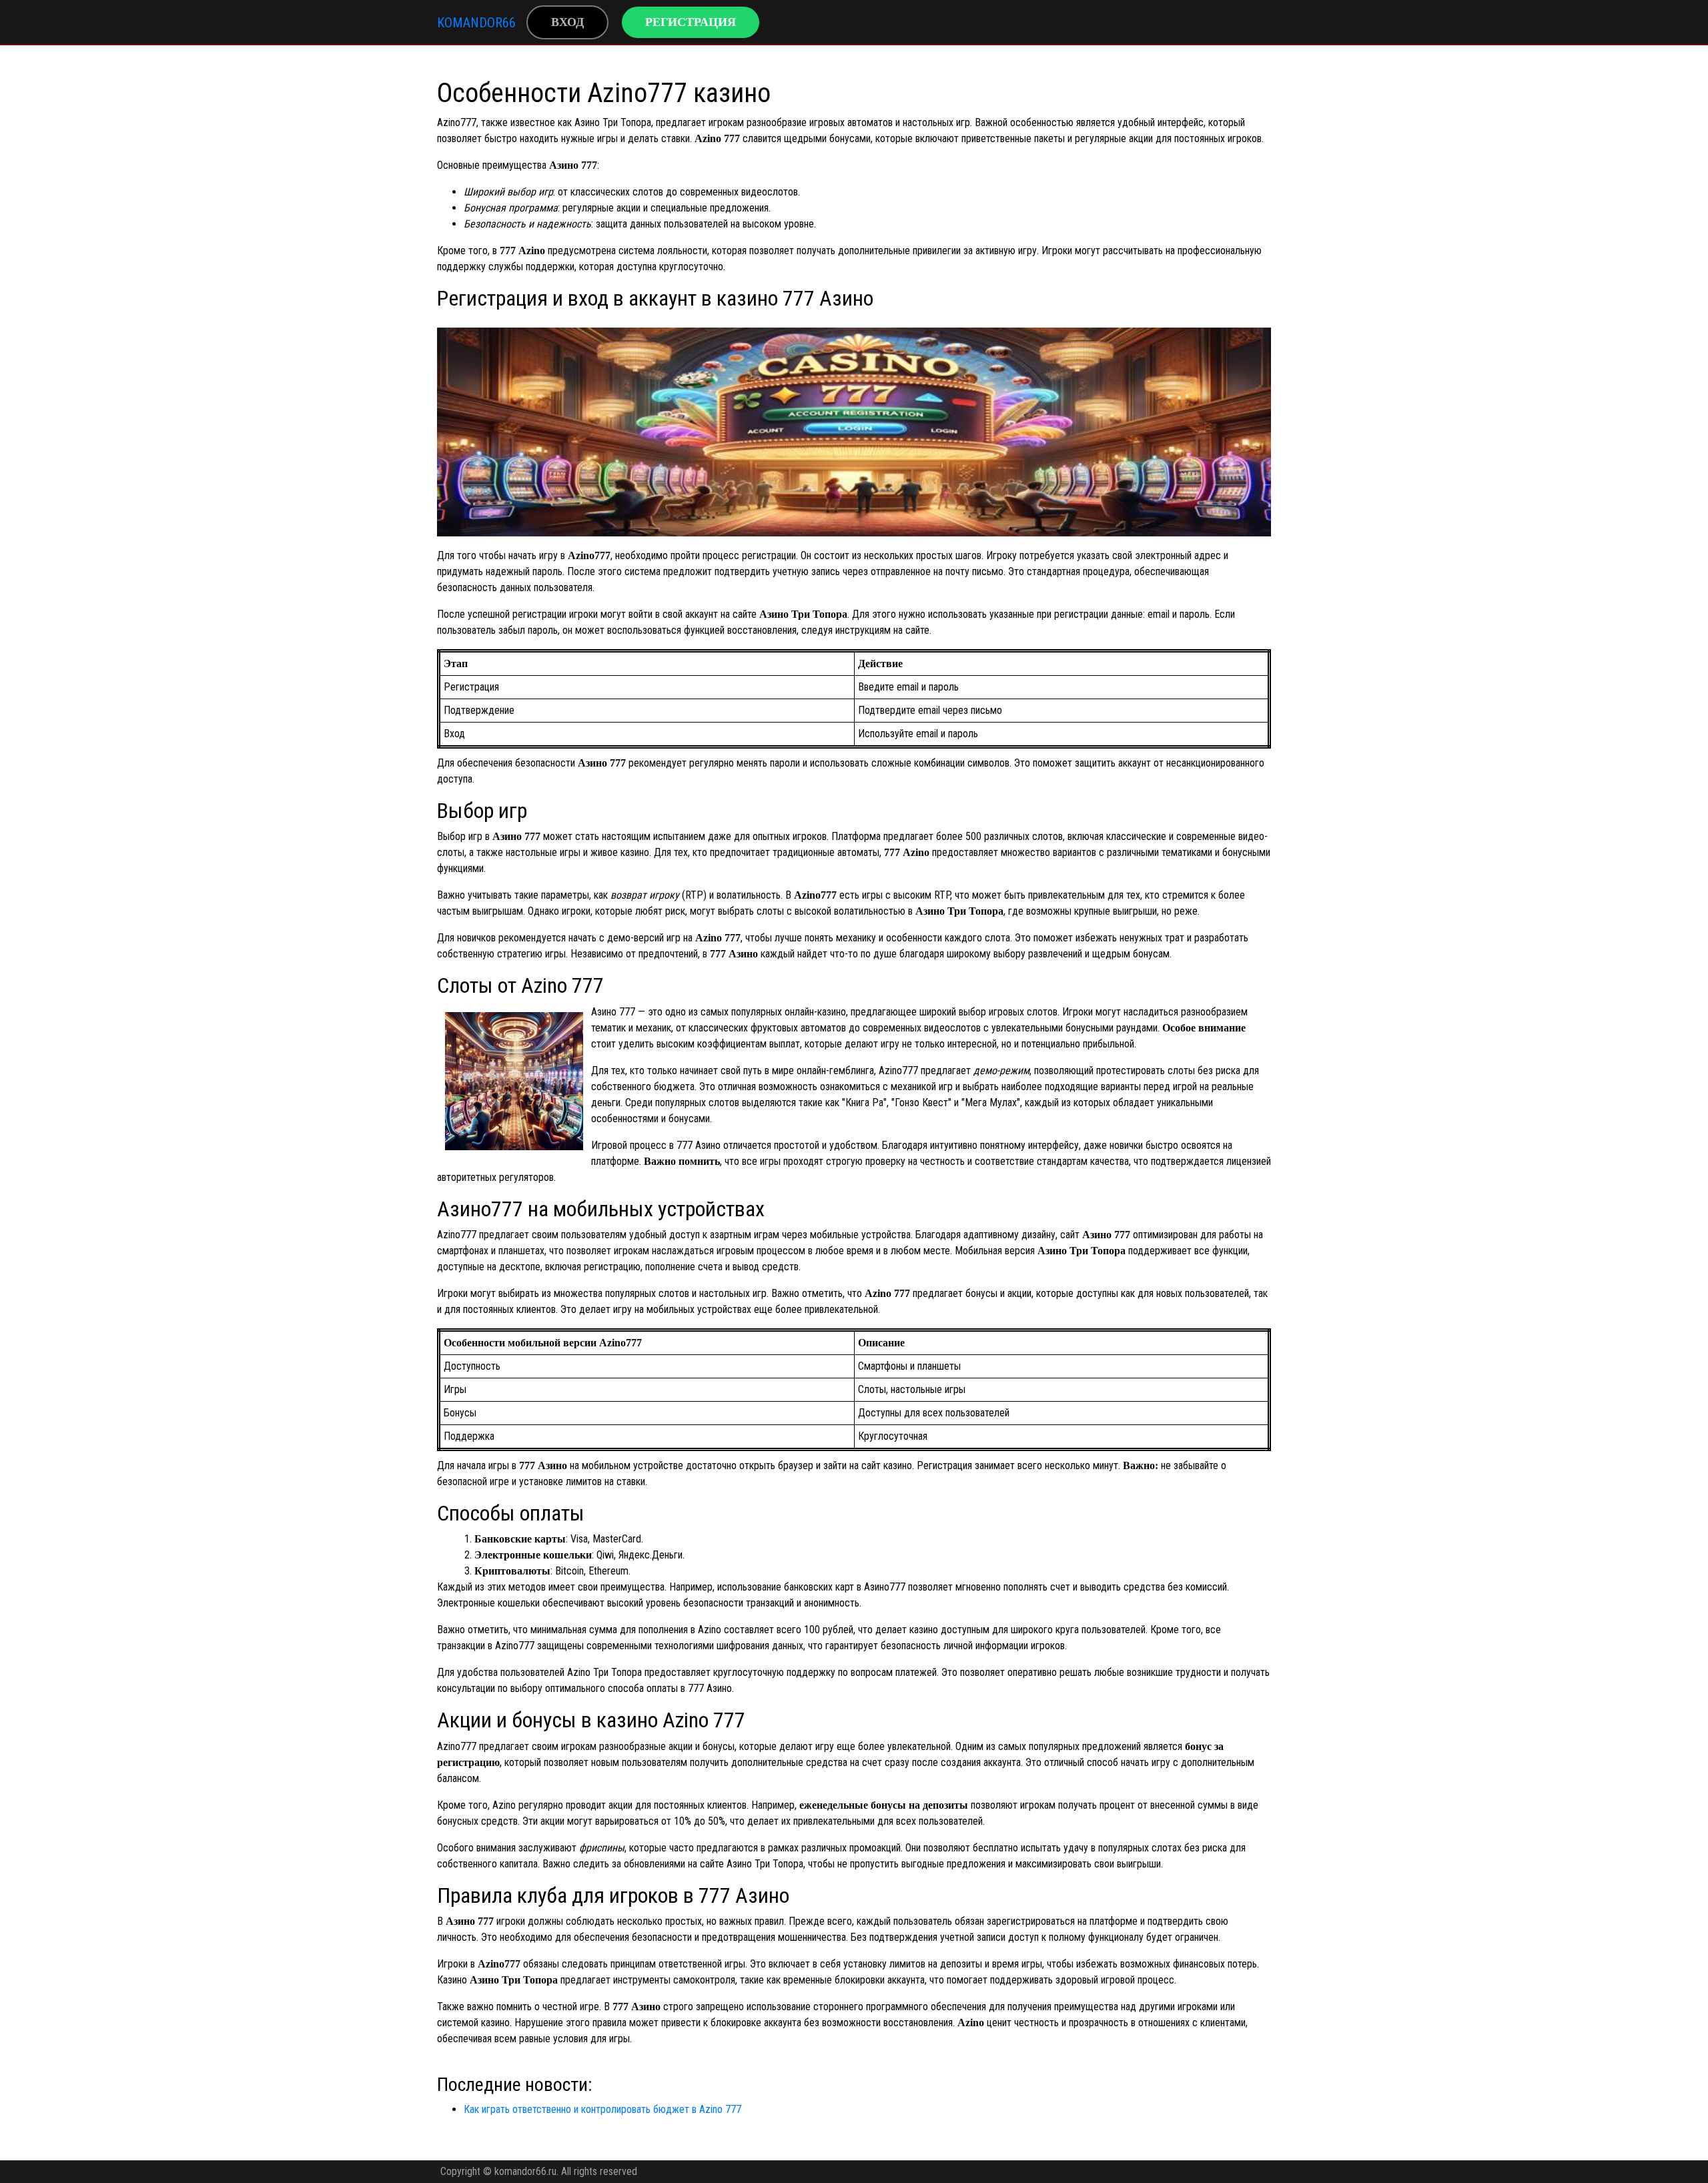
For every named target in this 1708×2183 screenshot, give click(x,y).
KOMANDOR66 (476, 23)
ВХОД (567, 22)
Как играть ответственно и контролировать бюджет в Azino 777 (602, 2109)
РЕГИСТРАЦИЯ (691, 22)
